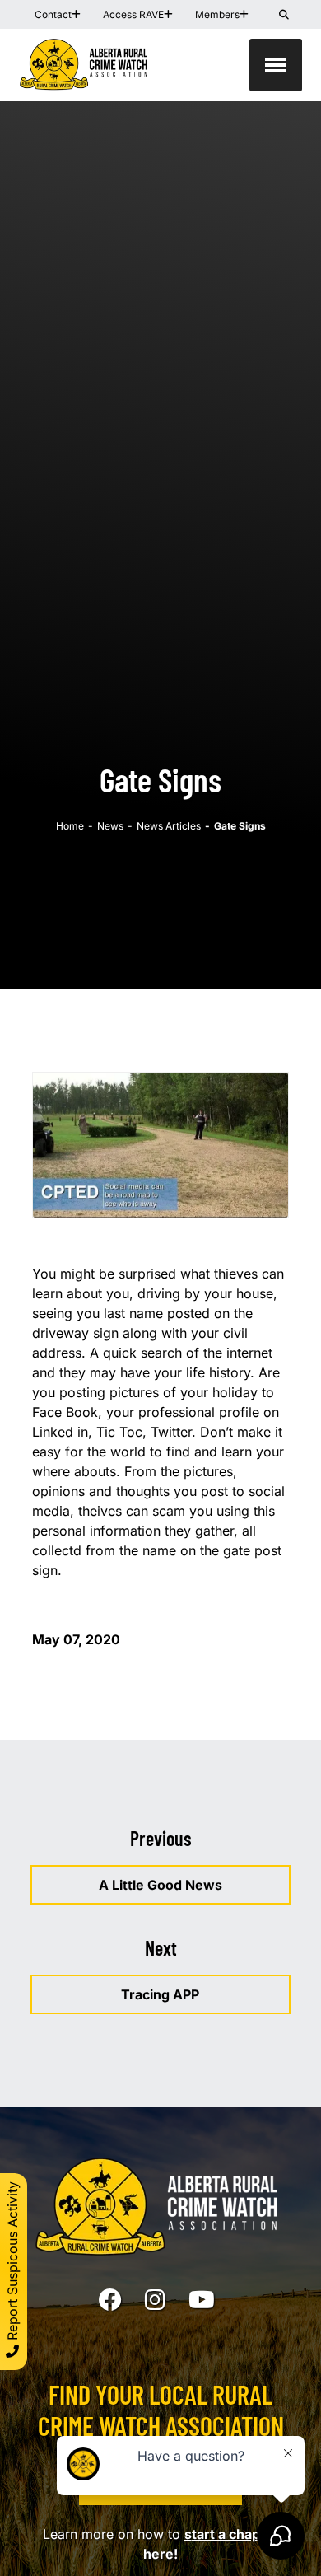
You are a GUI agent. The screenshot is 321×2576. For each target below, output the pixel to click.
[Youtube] (202, 2300)
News (110, 826)
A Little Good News (160, 1885)
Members (217, 14)
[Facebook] (110, 2300)
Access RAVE (133, 14)
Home (70, 826)
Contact (53, 14)
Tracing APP (160, 1994)
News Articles (169, 826)
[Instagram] (155, 2300)
